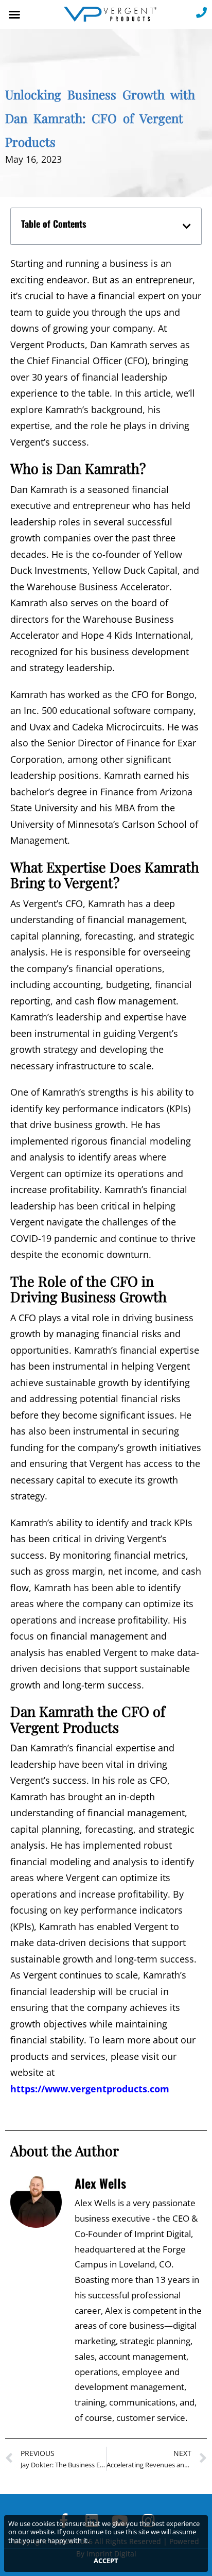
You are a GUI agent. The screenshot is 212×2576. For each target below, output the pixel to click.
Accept (106, 2561)
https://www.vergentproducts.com (90, 2089)
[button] (14, 14)
